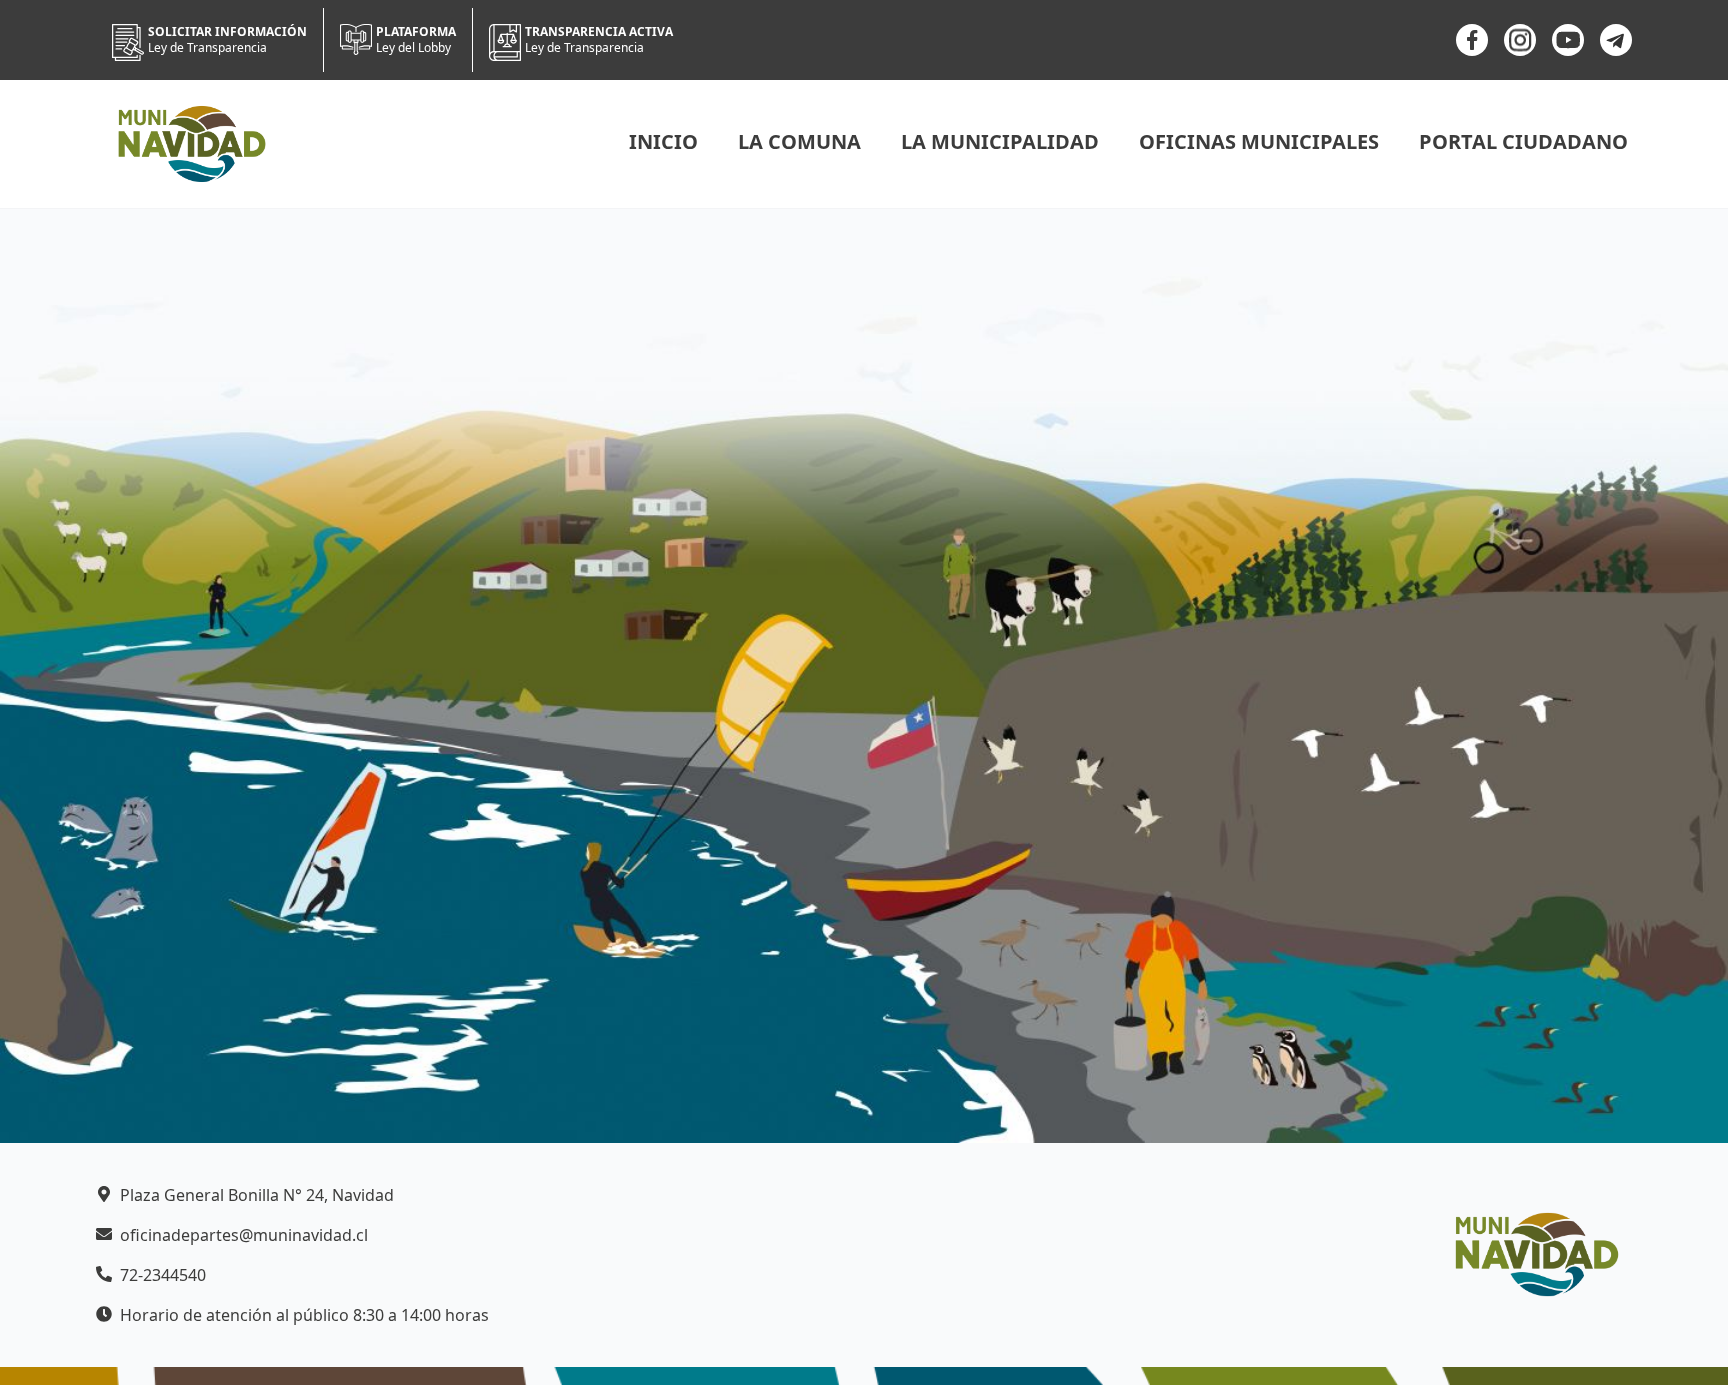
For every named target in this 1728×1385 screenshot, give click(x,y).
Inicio (663, 141)
